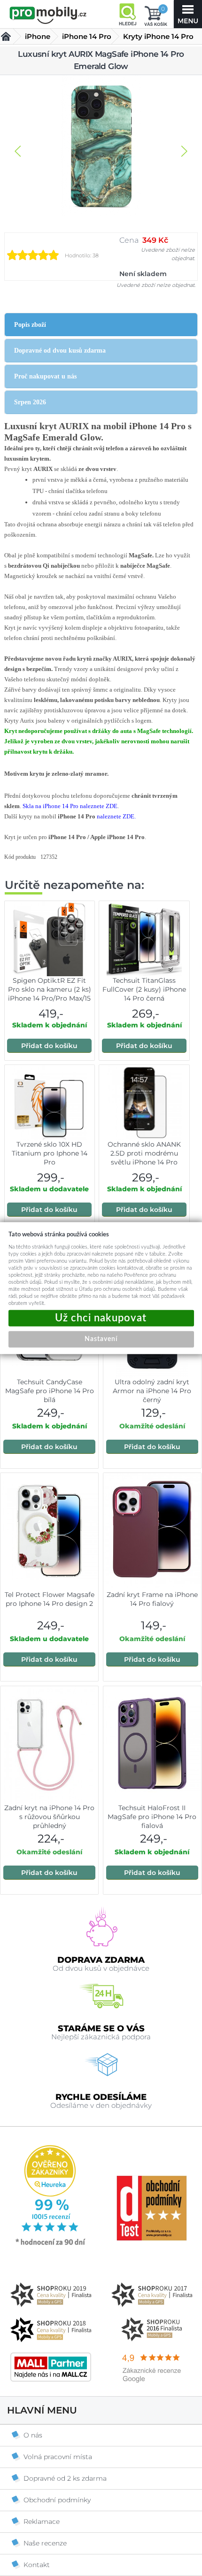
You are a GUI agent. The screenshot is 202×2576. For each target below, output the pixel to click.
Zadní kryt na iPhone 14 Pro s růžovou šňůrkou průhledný (49, 1817)
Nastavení (101, 1339)
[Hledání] (127, 14)
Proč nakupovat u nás (45, 376)
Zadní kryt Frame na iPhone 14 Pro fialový (152, 1599)
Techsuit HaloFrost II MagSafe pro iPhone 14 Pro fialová (152, 1817)
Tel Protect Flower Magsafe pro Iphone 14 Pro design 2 (50, 1599)
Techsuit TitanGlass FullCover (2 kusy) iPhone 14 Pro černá (144, 989)
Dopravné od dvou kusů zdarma (60, 351)
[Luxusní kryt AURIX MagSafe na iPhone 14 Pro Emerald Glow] (101, 147)
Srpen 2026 (30, 402)
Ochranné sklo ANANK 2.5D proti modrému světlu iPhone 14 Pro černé (144, 1158)
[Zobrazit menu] (188, 14)
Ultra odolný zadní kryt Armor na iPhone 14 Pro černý (152, 1391)
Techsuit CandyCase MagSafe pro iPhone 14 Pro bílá (50, 1391)
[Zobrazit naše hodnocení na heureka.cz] (51, 2244)
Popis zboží (30, 325)
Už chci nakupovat (101, 1318)
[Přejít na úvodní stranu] (48, 15)
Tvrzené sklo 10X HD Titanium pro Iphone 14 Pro (50, 1153)
